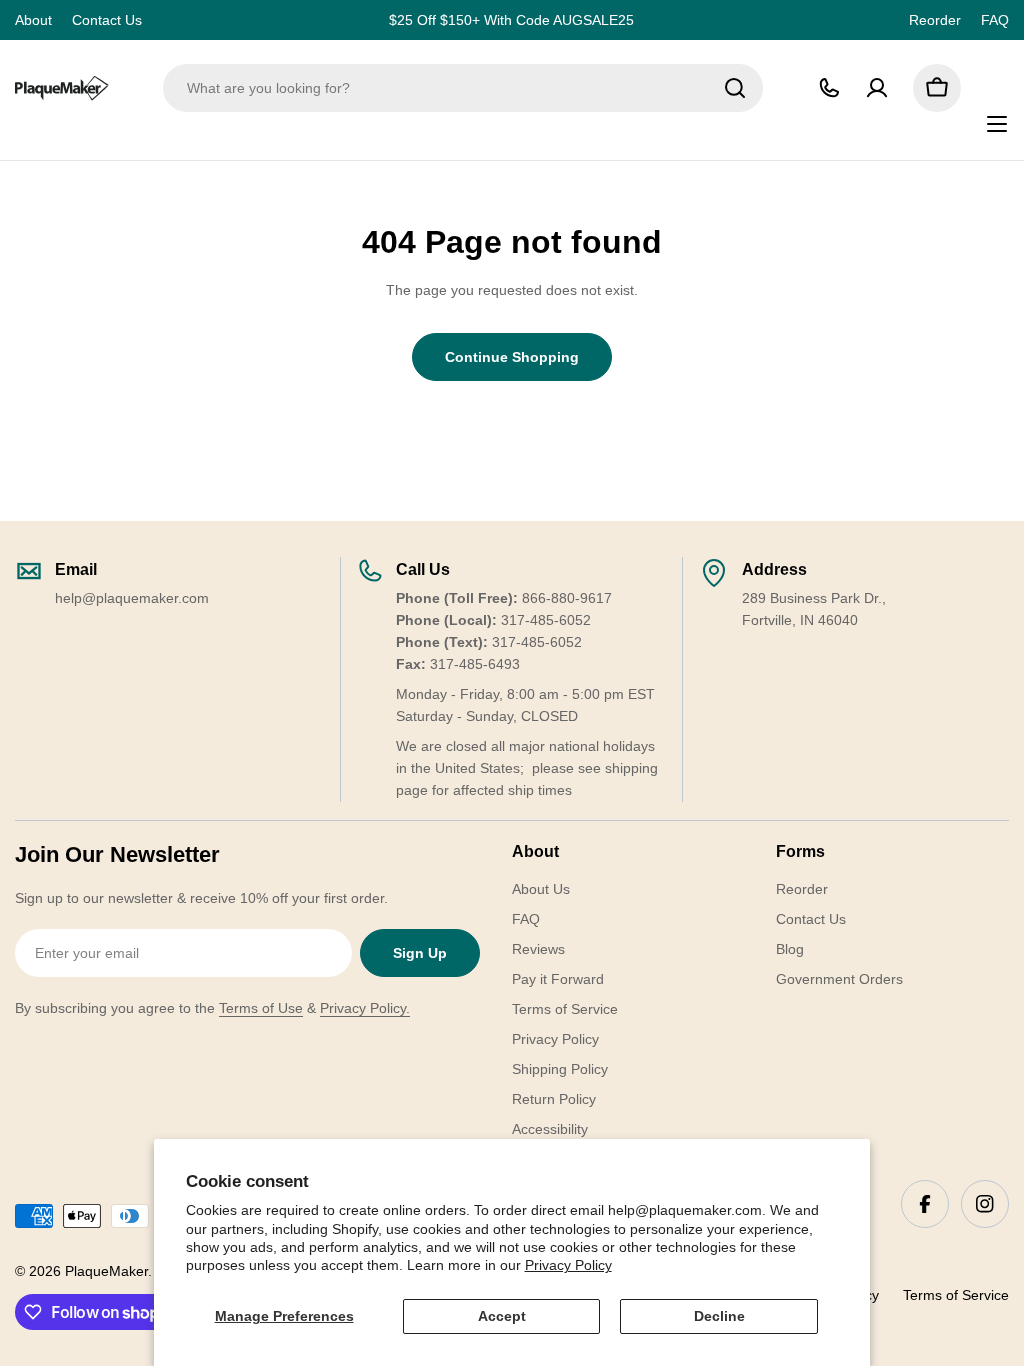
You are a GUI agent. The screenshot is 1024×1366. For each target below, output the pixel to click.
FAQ (995, 20)
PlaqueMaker (106, 1271)
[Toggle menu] (997, 124)
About (33, 20)
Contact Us (107, 20)
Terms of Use (261, 1008)
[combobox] (463, 88)
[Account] (877, 88)
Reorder (935, 20)
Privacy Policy (568, 1265)
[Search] (735, 88)
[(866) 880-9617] (829, 88)
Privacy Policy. (365, 1008)
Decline (719, 1316)
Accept (502, 1316)
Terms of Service (956, 1295)
